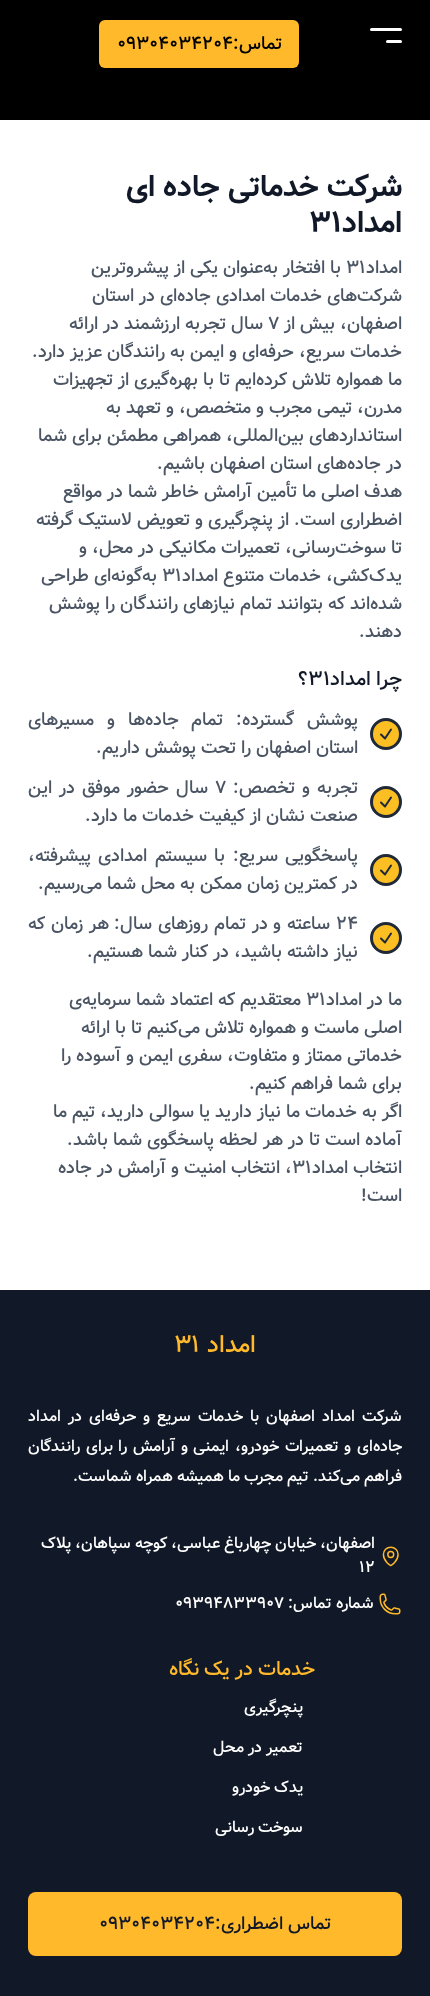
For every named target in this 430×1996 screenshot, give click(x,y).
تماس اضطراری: (215, 1924)
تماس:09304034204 (199, 44)
